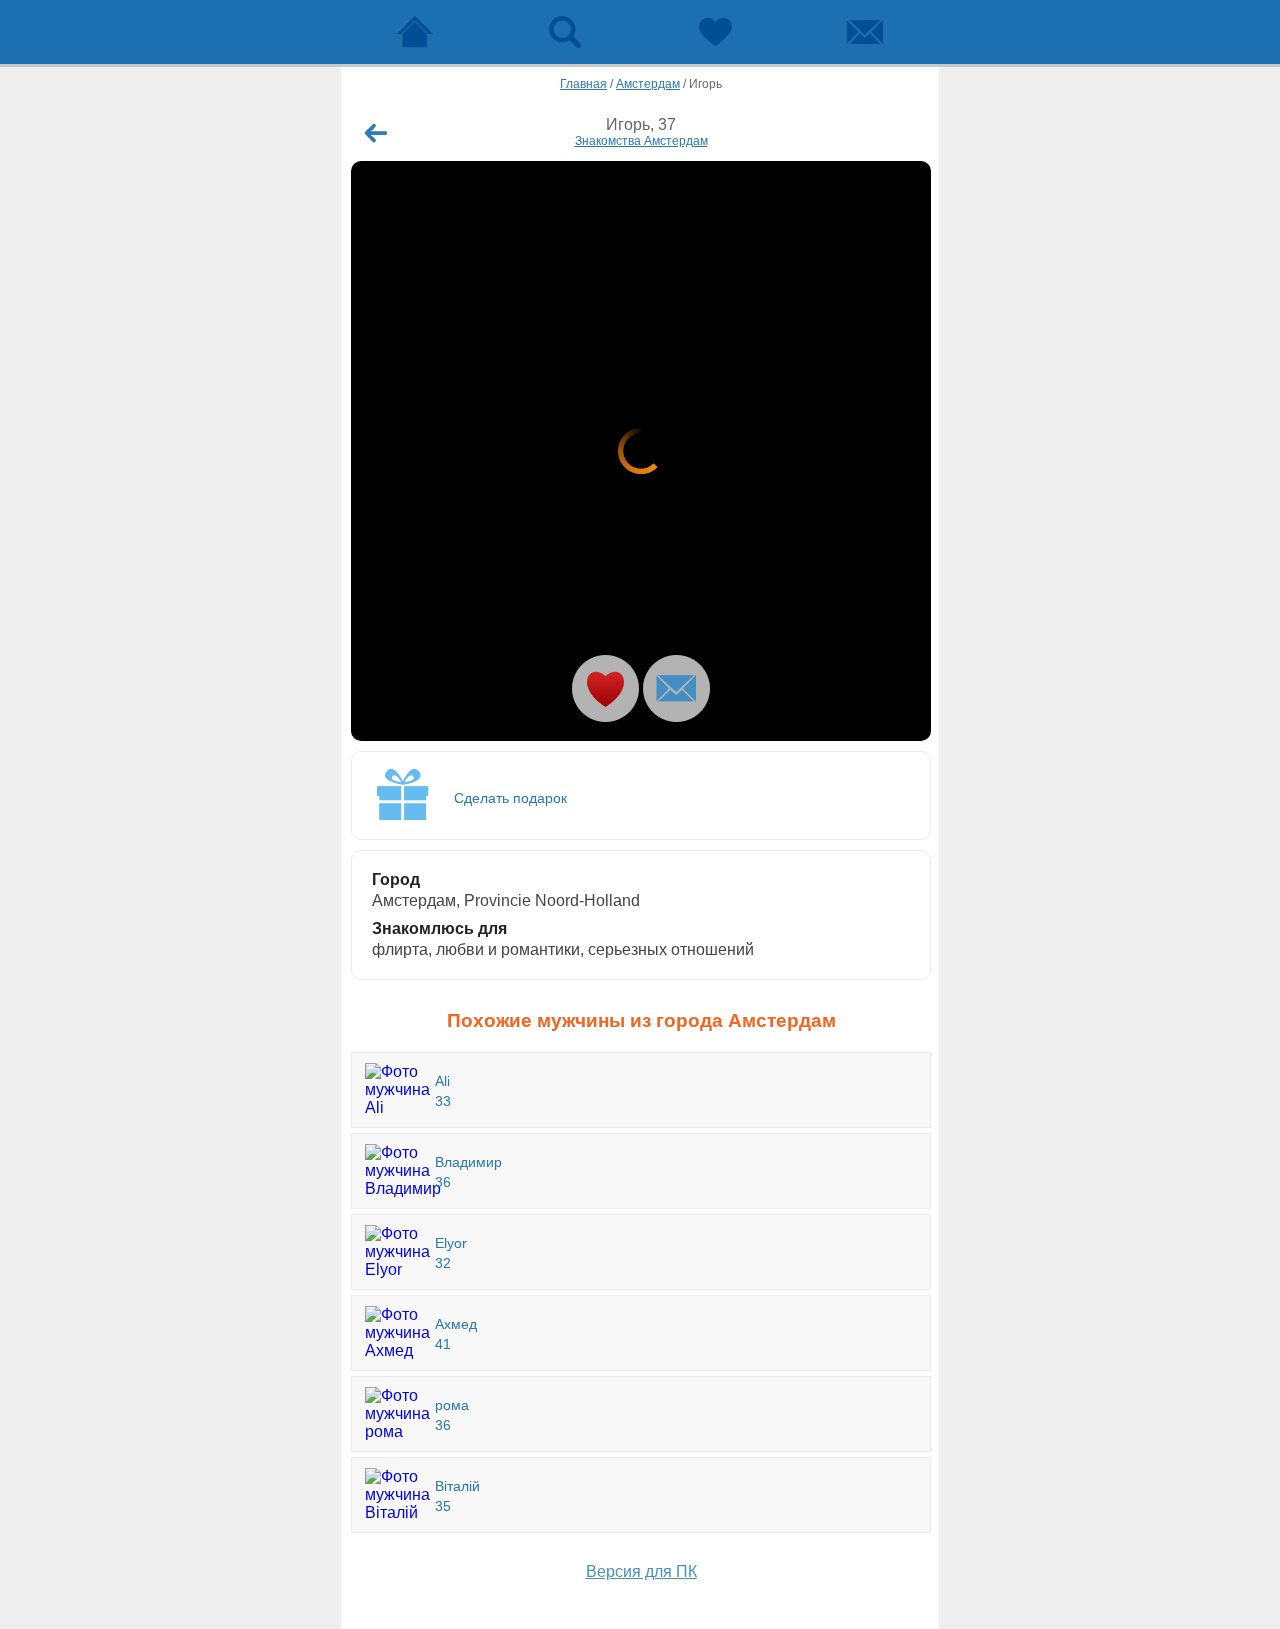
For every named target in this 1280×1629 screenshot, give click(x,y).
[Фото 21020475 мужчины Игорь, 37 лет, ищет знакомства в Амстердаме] (641, 451)
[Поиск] (565, 32)
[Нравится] (605, 688)
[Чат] (865, 32)
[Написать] (676, 688)
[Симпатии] (715, 32)
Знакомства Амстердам (641, 141)
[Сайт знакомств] (415, 32)
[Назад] (376, 133)
